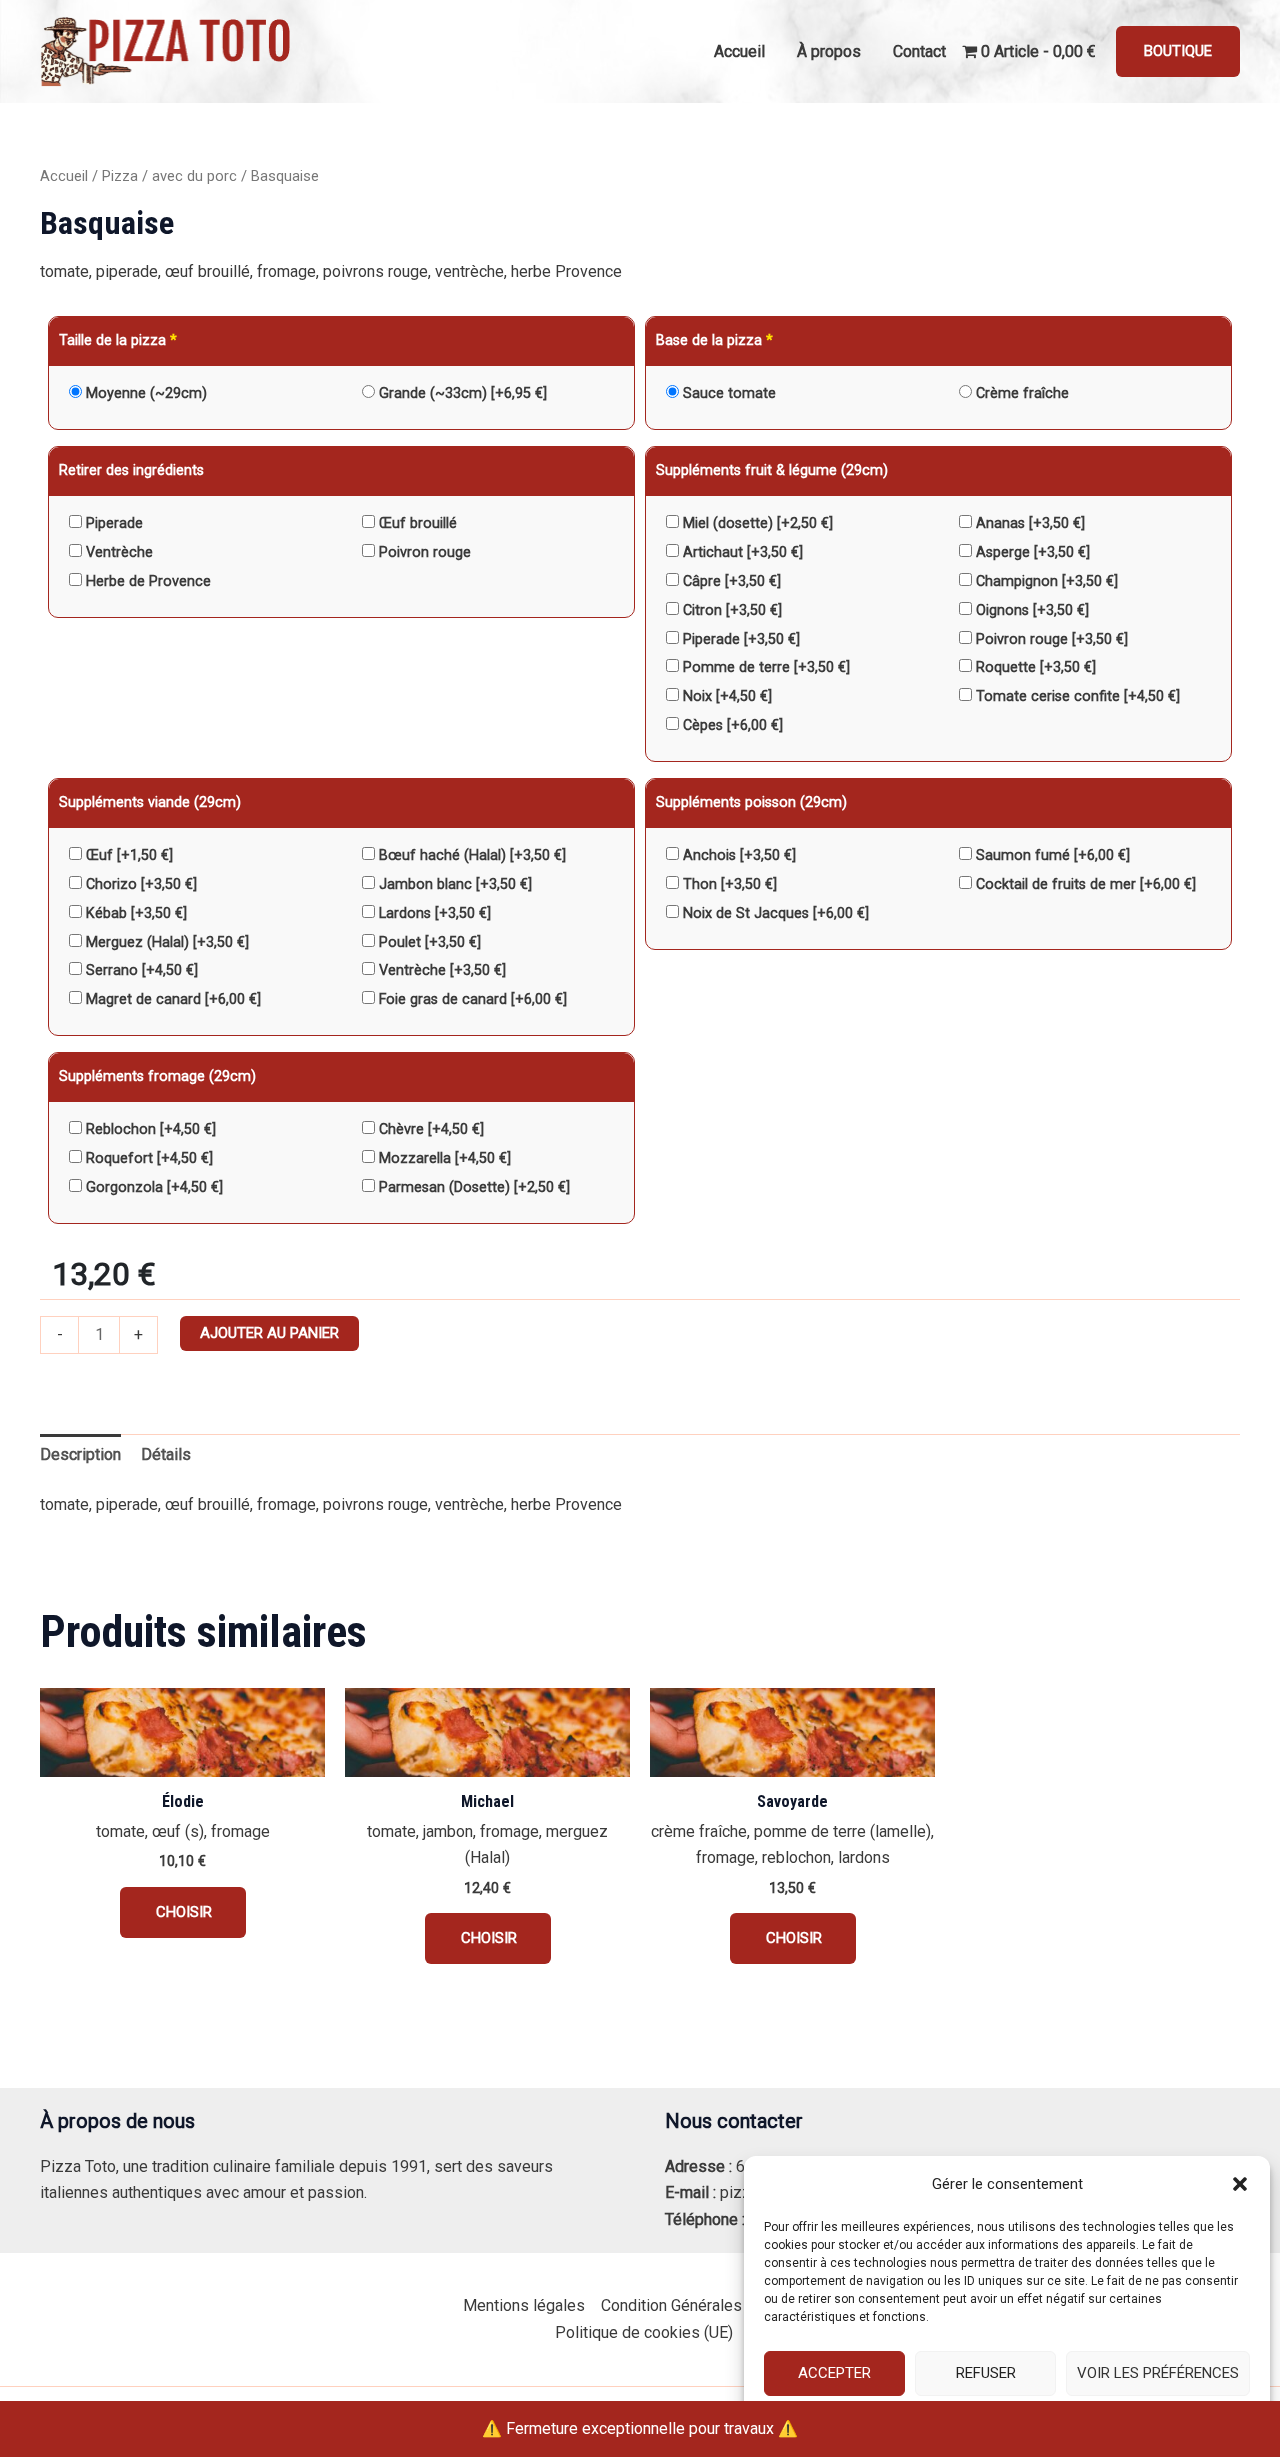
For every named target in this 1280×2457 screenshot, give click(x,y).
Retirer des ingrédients (131, 470)
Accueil (739, 51)
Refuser (986, 2373)
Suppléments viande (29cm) (150, 802)
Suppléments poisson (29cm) (751, 802)
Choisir (183, 1912)
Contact (919, 51)
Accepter (834, 2373)
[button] (1240, 2184)
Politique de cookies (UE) (644, 2332)
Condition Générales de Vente (705, 2305)
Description (80, 1454)
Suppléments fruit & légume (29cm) (772, 470)
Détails (166, 1454)
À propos (829, 51)
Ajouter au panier (269, 1333)
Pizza (120, 176)
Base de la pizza (714, 340)
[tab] (80, 1455)
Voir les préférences (1158, 2373)
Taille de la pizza (118, 340)
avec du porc (194, 176)
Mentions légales (524, 2305)
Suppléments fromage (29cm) (157, 1076)
